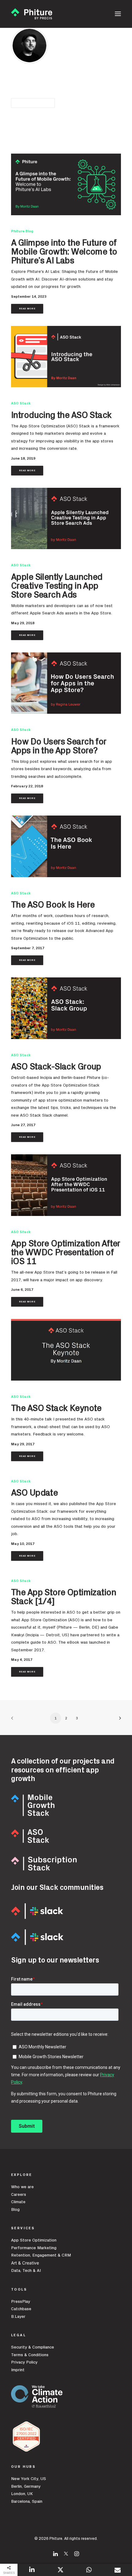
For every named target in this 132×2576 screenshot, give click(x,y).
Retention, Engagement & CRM (41, 2255)
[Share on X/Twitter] (60, 2570)
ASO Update (34, 1493)
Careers (19, 2195)
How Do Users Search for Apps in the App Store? (59, 746)
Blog (15, 2210)
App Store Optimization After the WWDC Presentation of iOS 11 (66, 1253)
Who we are (22, 2187)
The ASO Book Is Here (53, 905)
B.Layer (18, 2317)
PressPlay (21, 2302)
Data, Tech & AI (26, 2271)
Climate (18, 2202)
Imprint (18, 2370)
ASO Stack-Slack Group (56, 1067)
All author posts (33, 103)
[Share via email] (118, 2570)
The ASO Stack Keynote (56, 1408)
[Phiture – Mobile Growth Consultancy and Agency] (32, 14)
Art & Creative (26, 2263)
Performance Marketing (34, 2248)
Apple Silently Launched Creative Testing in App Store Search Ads (57, 586)
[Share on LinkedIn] (32, 2570)
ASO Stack (21, 403)
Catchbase (21, 2309)
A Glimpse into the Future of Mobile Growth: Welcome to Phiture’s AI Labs (64, 252)
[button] (118, 14)
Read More (27, 309)
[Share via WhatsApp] (89, 2570)
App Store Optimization (34, 2240)
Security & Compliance (33, 2347)
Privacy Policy (24, 2362)
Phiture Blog (22, 231)
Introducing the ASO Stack (61, 415)
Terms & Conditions (30, 2355)
